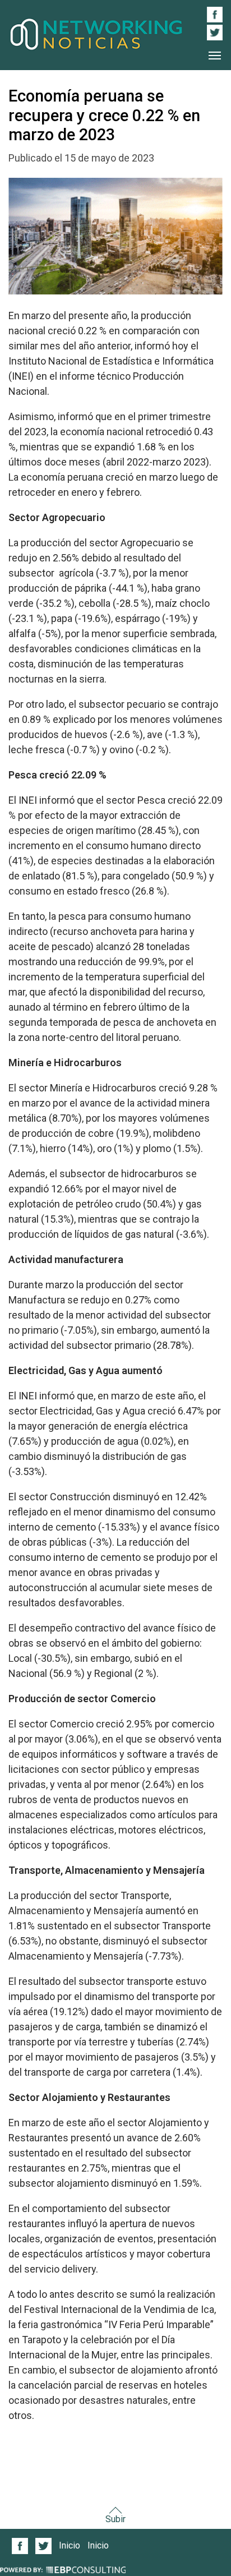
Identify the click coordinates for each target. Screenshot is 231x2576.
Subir (115, 2519)
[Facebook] (20, 2545)
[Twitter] (44, 2545)
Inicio (70, 2545)
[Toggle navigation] (215, 56)
